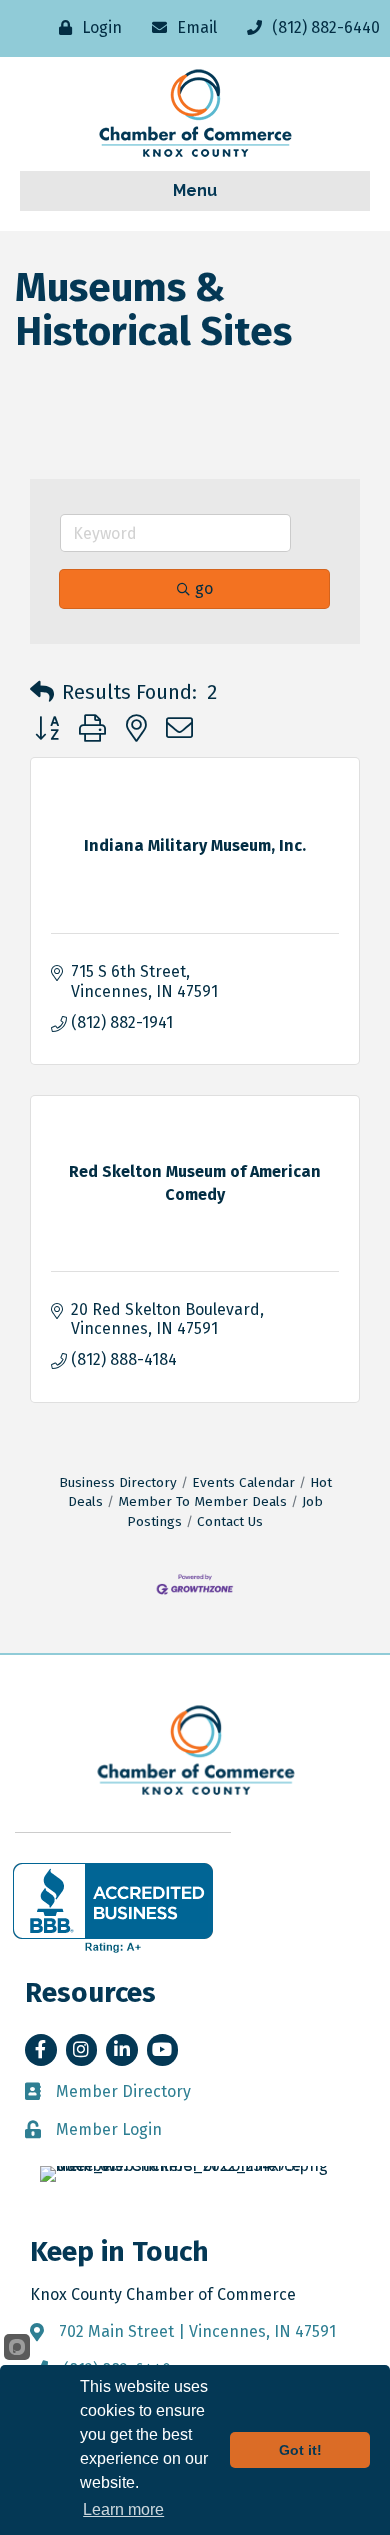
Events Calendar (243, 1482)
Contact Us (230, 1521)
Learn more (123, 2509)
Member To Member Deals (202, 1501)
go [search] (204, 588)
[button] (42, 692)
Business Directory (118, 1482)
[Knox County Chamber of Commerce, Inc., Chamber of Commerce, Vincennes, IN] (113, 1908)
